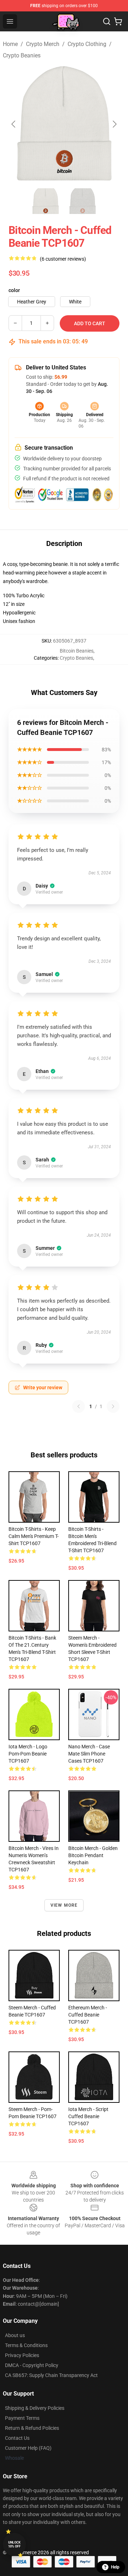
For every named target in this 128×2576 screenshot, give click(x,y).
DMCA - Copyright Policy (32, 2365)
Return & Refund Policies (32, 2428)
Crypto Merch (43, 44)
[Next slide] (114, 124)
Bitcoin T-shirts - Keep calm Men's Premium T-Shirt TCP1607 (34, 1536)
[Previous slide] (14, 124)
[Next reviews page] (113, 1406)
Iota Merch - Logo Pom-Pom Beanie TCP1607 (28, 1754)
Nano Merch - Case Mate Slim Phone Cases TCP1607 (89, 1754)
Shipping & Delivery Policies (35, 2408)
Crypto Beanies (22, 55)
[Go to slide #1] (46, 201)
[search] (107, 21)
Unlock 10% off (14, 2544)
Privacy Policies (22, 2355)
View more (64, 1905)
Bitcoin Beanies (77, 651)
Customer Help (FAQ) (28, 2448)
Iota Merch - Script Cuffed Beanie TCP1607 (88, 2116)
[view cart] (118, 21)
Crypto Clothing (87, 44)
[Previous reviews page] (79, 1406)
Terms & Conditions (26, 2345)
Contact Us (17, 2438)
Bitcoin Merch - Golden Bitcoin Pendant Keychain (93, 1855)
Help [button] (115, 2567)
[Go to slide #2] (82, 201)
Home (10, 44)
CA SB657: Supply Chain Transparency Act (51, 2375)
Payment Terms (22, 2418)
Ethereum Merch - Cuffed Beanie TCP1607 (88, 2015)
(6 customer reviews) (63, 259)
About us (15, 2335)
